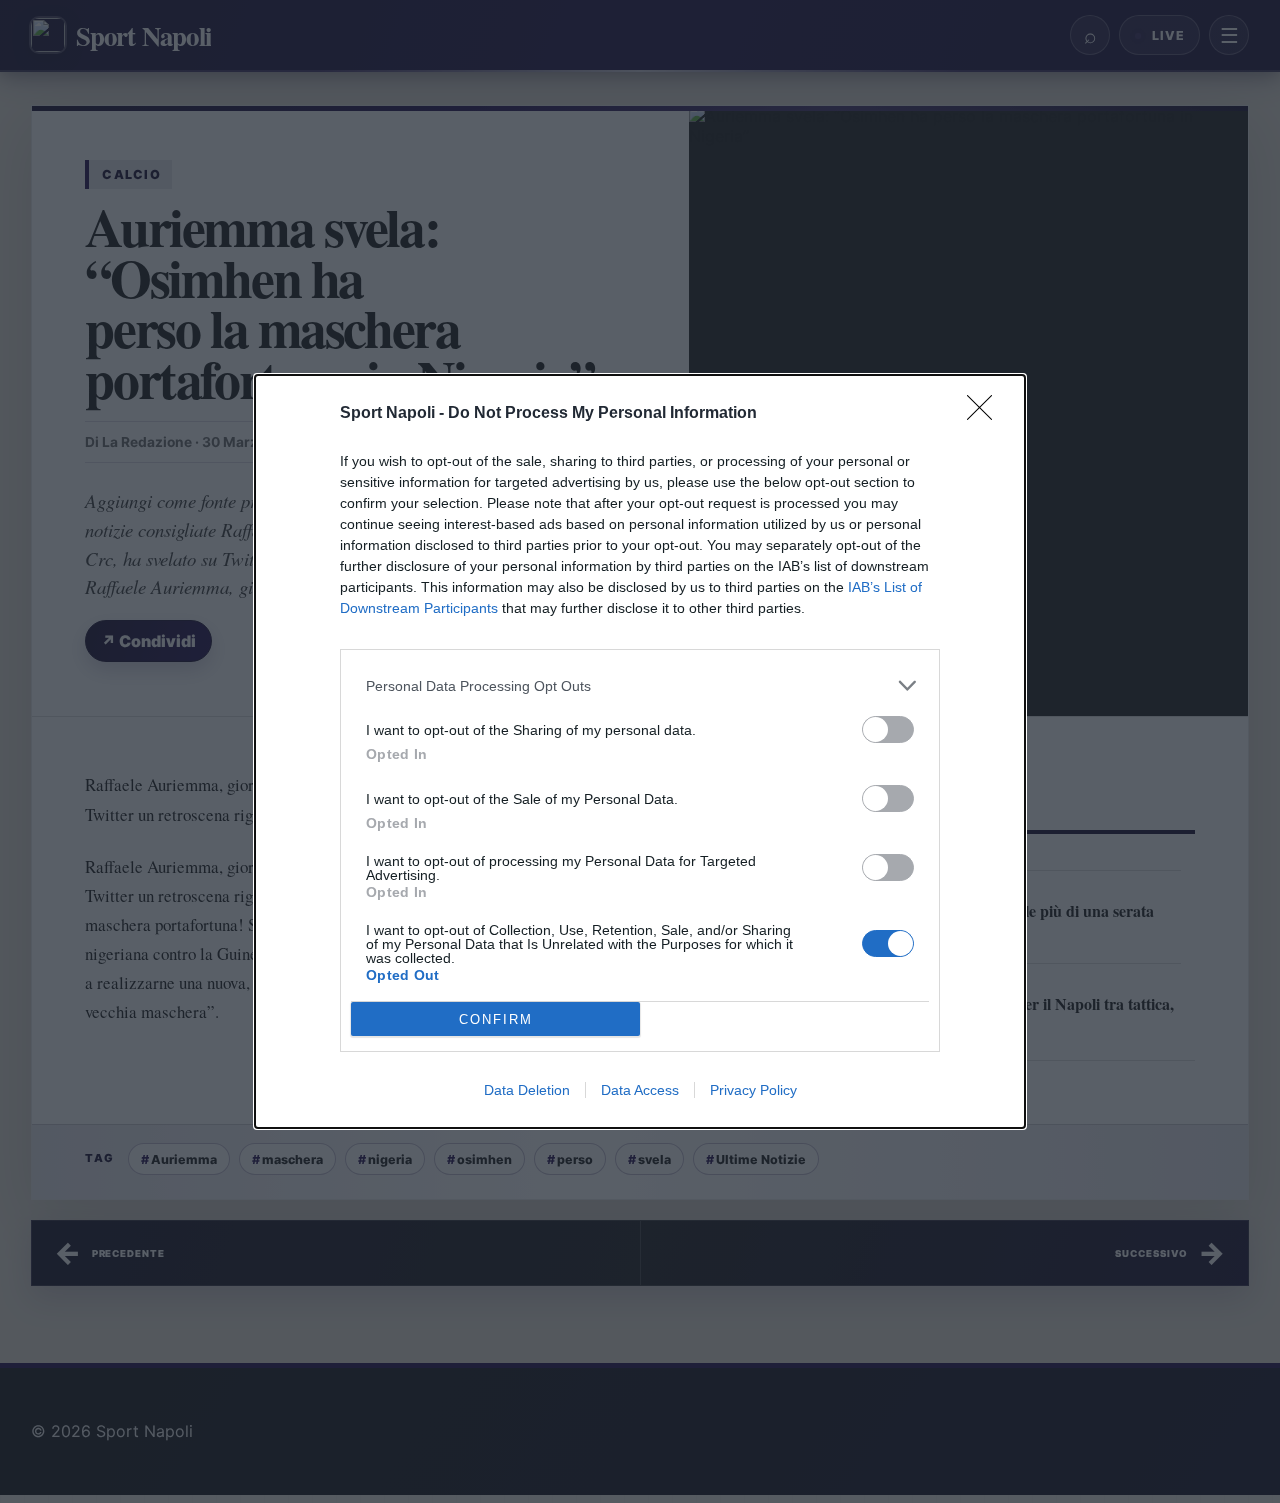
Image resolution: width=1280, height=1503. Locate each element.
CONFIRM (496, 1019)
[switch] (888, 729)
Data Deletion (527, 1090)
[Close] (986, 414)
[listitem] (640, 685)
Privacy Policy (753, 1090)
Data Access (640, 1090)
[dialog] (640, 751)
